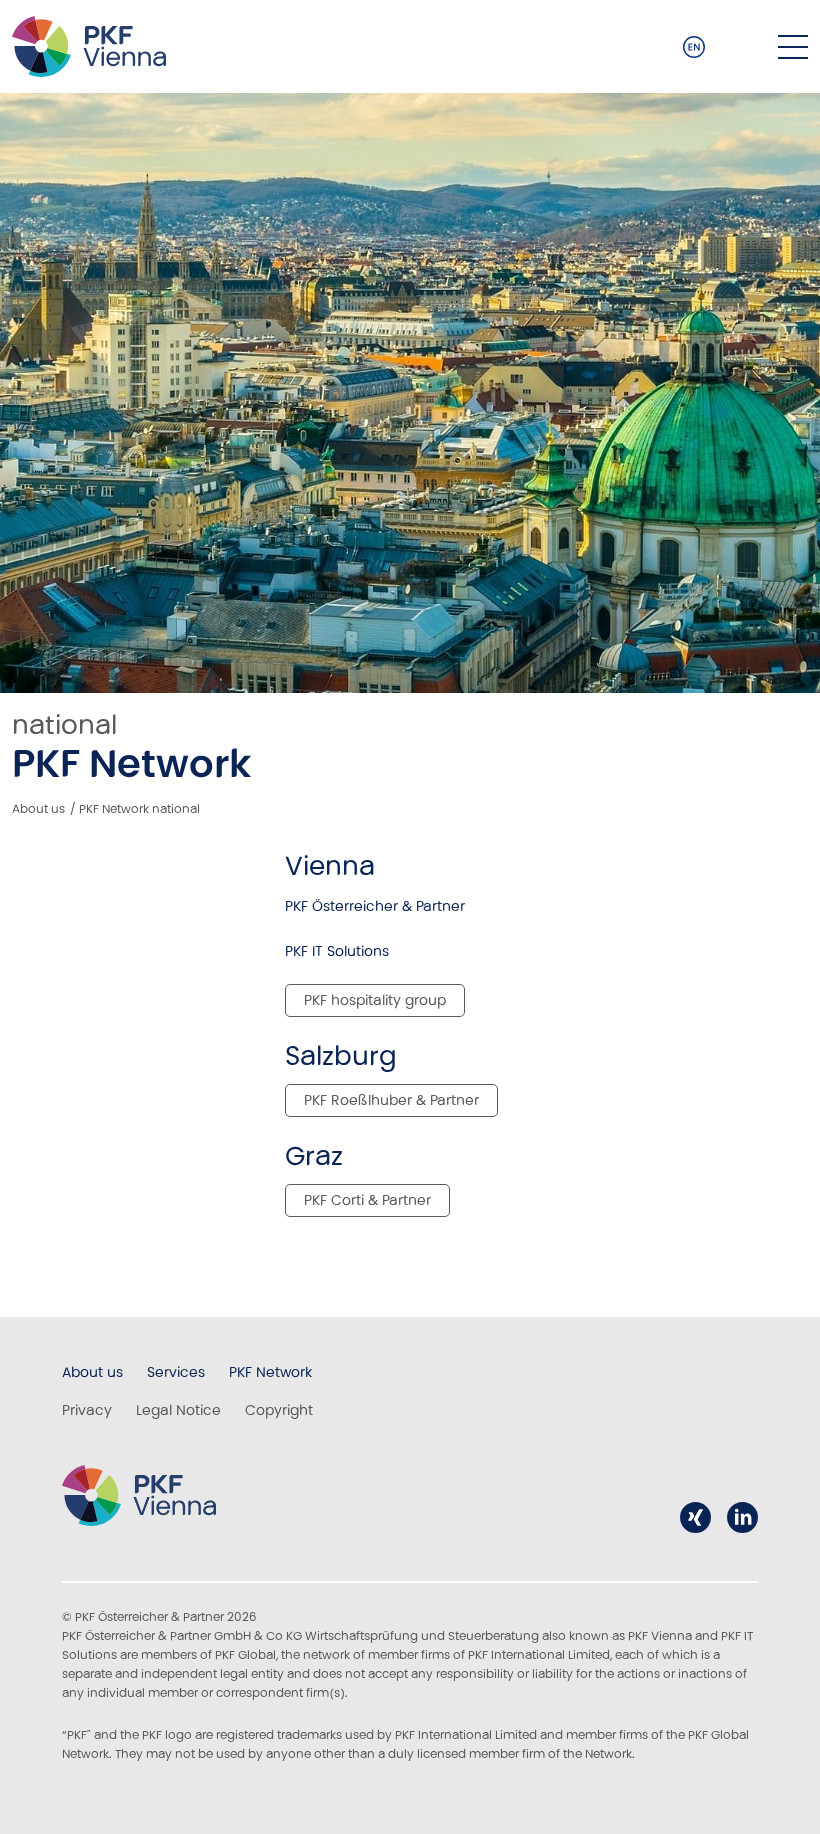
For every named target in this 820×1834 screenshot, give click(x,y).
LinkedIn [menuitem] (742, 1517)
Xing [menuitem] (695, 1517)
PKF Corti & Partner (367, 1200)
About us (38, 808)
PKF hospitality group (375, 1000)
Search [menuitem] (742, 47)
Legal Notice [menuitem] (178, 1410)
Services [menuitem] (176, 1372)
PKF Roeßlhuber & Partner (391, 1100)
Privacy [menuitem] (87, 1410)
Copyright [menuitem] (279, 1410)
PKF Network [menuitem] (270, 1372)
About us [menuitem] (92, 1372)
